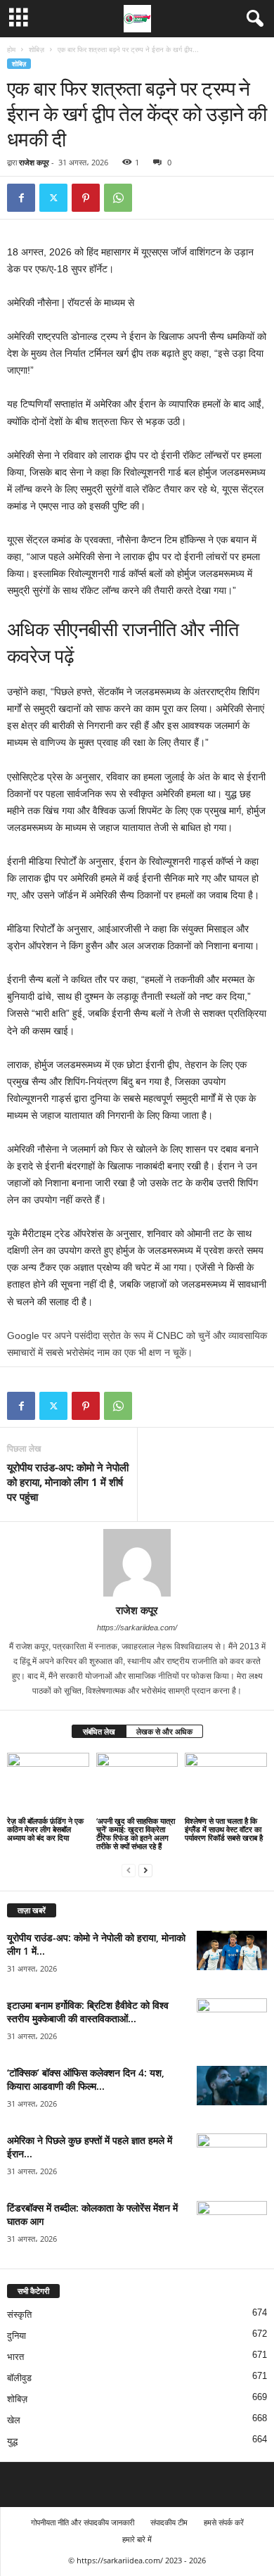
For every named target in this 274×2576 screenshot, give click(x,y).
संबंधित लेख (99, 1731)
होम (11, 49)
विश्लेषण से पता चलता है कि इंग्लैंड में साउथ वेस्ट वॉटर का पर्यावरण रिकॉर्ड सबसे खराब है (224, 1829)
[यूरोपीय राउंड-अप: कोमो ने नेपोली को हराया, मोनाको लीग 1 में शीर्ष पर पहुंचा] (232, 1950)
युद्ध (12, 2441)
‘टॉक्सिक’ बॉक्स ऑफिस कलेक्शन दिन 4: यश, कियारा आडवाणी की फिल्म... (86, 2079)
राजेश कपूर (34, 162)
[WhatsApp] (118, 198)
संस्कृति (19, 2315)
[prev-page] (129, 1870)
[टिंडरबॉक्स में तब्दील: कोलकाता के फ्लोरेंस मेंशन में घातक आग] (232, 2227)
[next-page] (145, 1870)
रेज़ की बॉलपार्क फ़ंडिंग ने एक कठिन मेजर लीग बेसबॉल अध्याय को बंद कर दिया (45, 1829)
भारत (15, 2357)
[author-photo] (137, 1563)
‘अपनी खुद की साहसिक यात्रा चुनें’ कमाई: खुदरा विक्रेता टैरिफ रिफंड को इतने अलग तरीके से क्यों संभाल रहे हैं (136, 1833)
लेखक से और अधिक (164, 1731)
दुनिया (17, 2336)
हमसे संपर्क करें (224, 2522)
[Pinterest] (86, 198)
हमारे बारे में (137, 2539)
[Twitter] (53, 198)
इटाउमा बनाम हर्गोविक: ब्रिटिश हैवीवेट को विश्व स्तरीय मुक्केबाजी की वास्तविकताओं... (88, 2012)
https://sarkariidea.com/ (137, 1628)
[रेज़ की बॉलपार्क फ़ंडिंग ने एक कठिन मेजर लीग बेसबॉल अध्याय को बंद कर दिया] (48, 1783)
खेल (14, 2420)
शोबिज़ (37, 49)
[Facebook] (21, 198)
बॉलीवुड (19, 2378)
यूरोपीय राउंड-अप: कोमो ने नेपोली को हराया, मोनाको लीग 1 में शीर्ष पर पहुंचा (68, 1482)
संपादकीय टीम (169, 2522)
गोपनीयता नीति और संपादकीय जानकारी (83, 2522)
